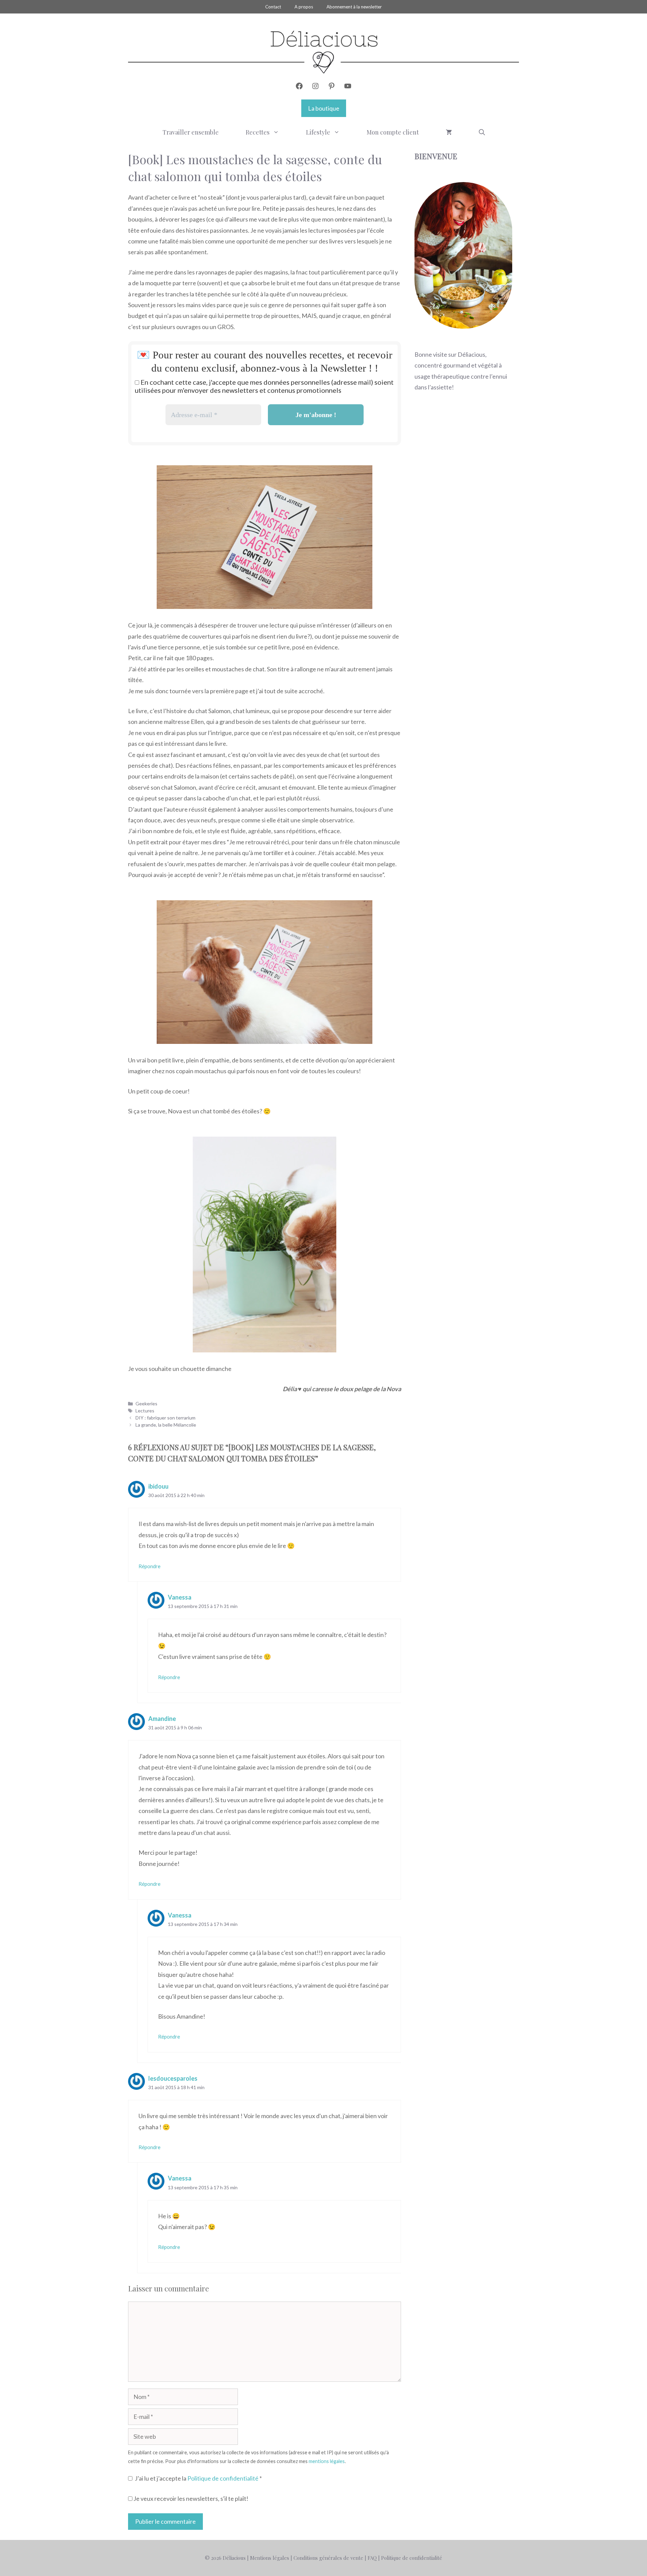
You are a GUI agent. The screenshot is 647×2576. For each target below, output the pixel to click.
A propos (304, 7)
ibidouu (158, 1486)
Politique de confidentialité (223, 2478)
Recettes (258, 132)
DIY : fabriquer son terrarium (165, 1418)
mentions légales (327, 2461)
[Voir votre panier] (449, 132)
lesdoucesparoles (173, 2078)
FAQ (372, 2558)
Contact (273, 7)
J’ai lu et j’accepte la (198, 2478)
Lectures (145, 1411)
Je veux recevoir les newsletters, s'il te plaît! (190, 2498)
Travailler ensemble (191, 132)
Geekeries (146, 1403)
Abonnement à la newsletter (354, 7)
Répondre (149, 1566)
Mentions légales (270, 2558)
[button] (482, 132)
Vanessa (180, 1597)
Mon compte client (393, 132)
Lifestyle (318, 132)
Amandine (162, 1719)
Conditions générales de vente (328, 2558)
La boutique (324, 108)
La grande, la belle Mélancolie (166, 1425)
